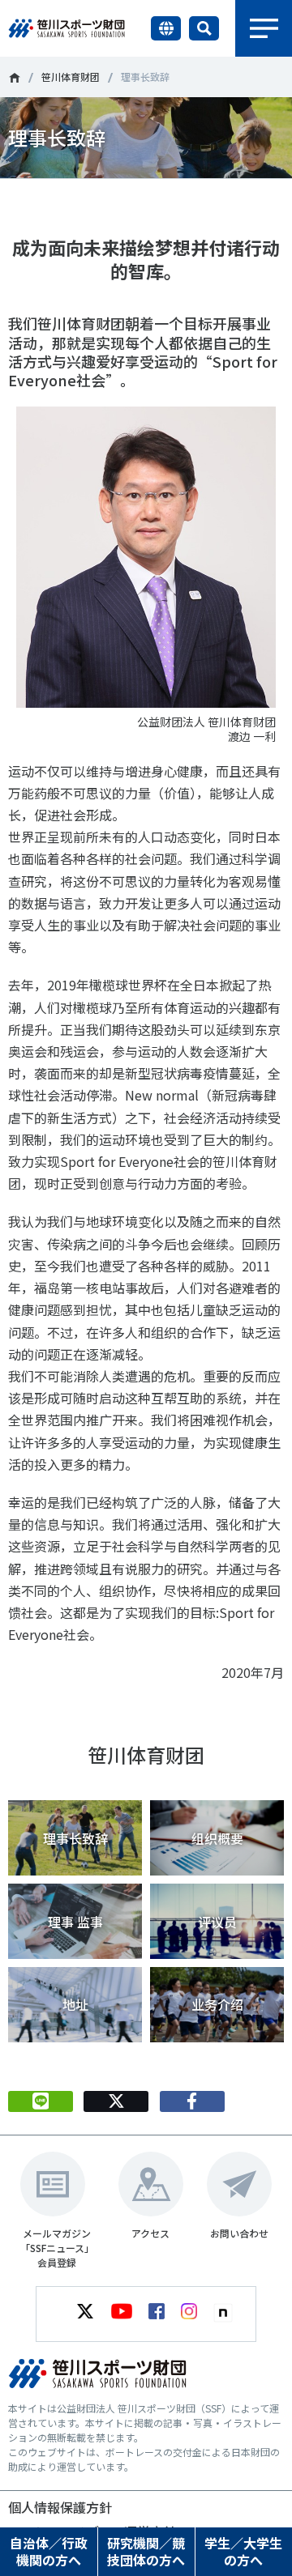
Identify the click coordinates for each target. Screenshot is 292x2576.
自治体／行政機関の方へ (49, 2551)
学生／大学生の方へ (243, 2551)
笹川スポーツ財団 (14, 78)
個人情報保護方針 (60, 2507)
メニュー (264, 28)
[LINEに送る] (41, 2101)
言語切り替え (166, 28)
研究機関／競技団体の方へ (146, 2551)
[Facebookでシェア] (192, 2101)
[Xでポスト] (116, 2101)
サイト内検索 (204, 28)
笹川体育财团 (71, 77)
